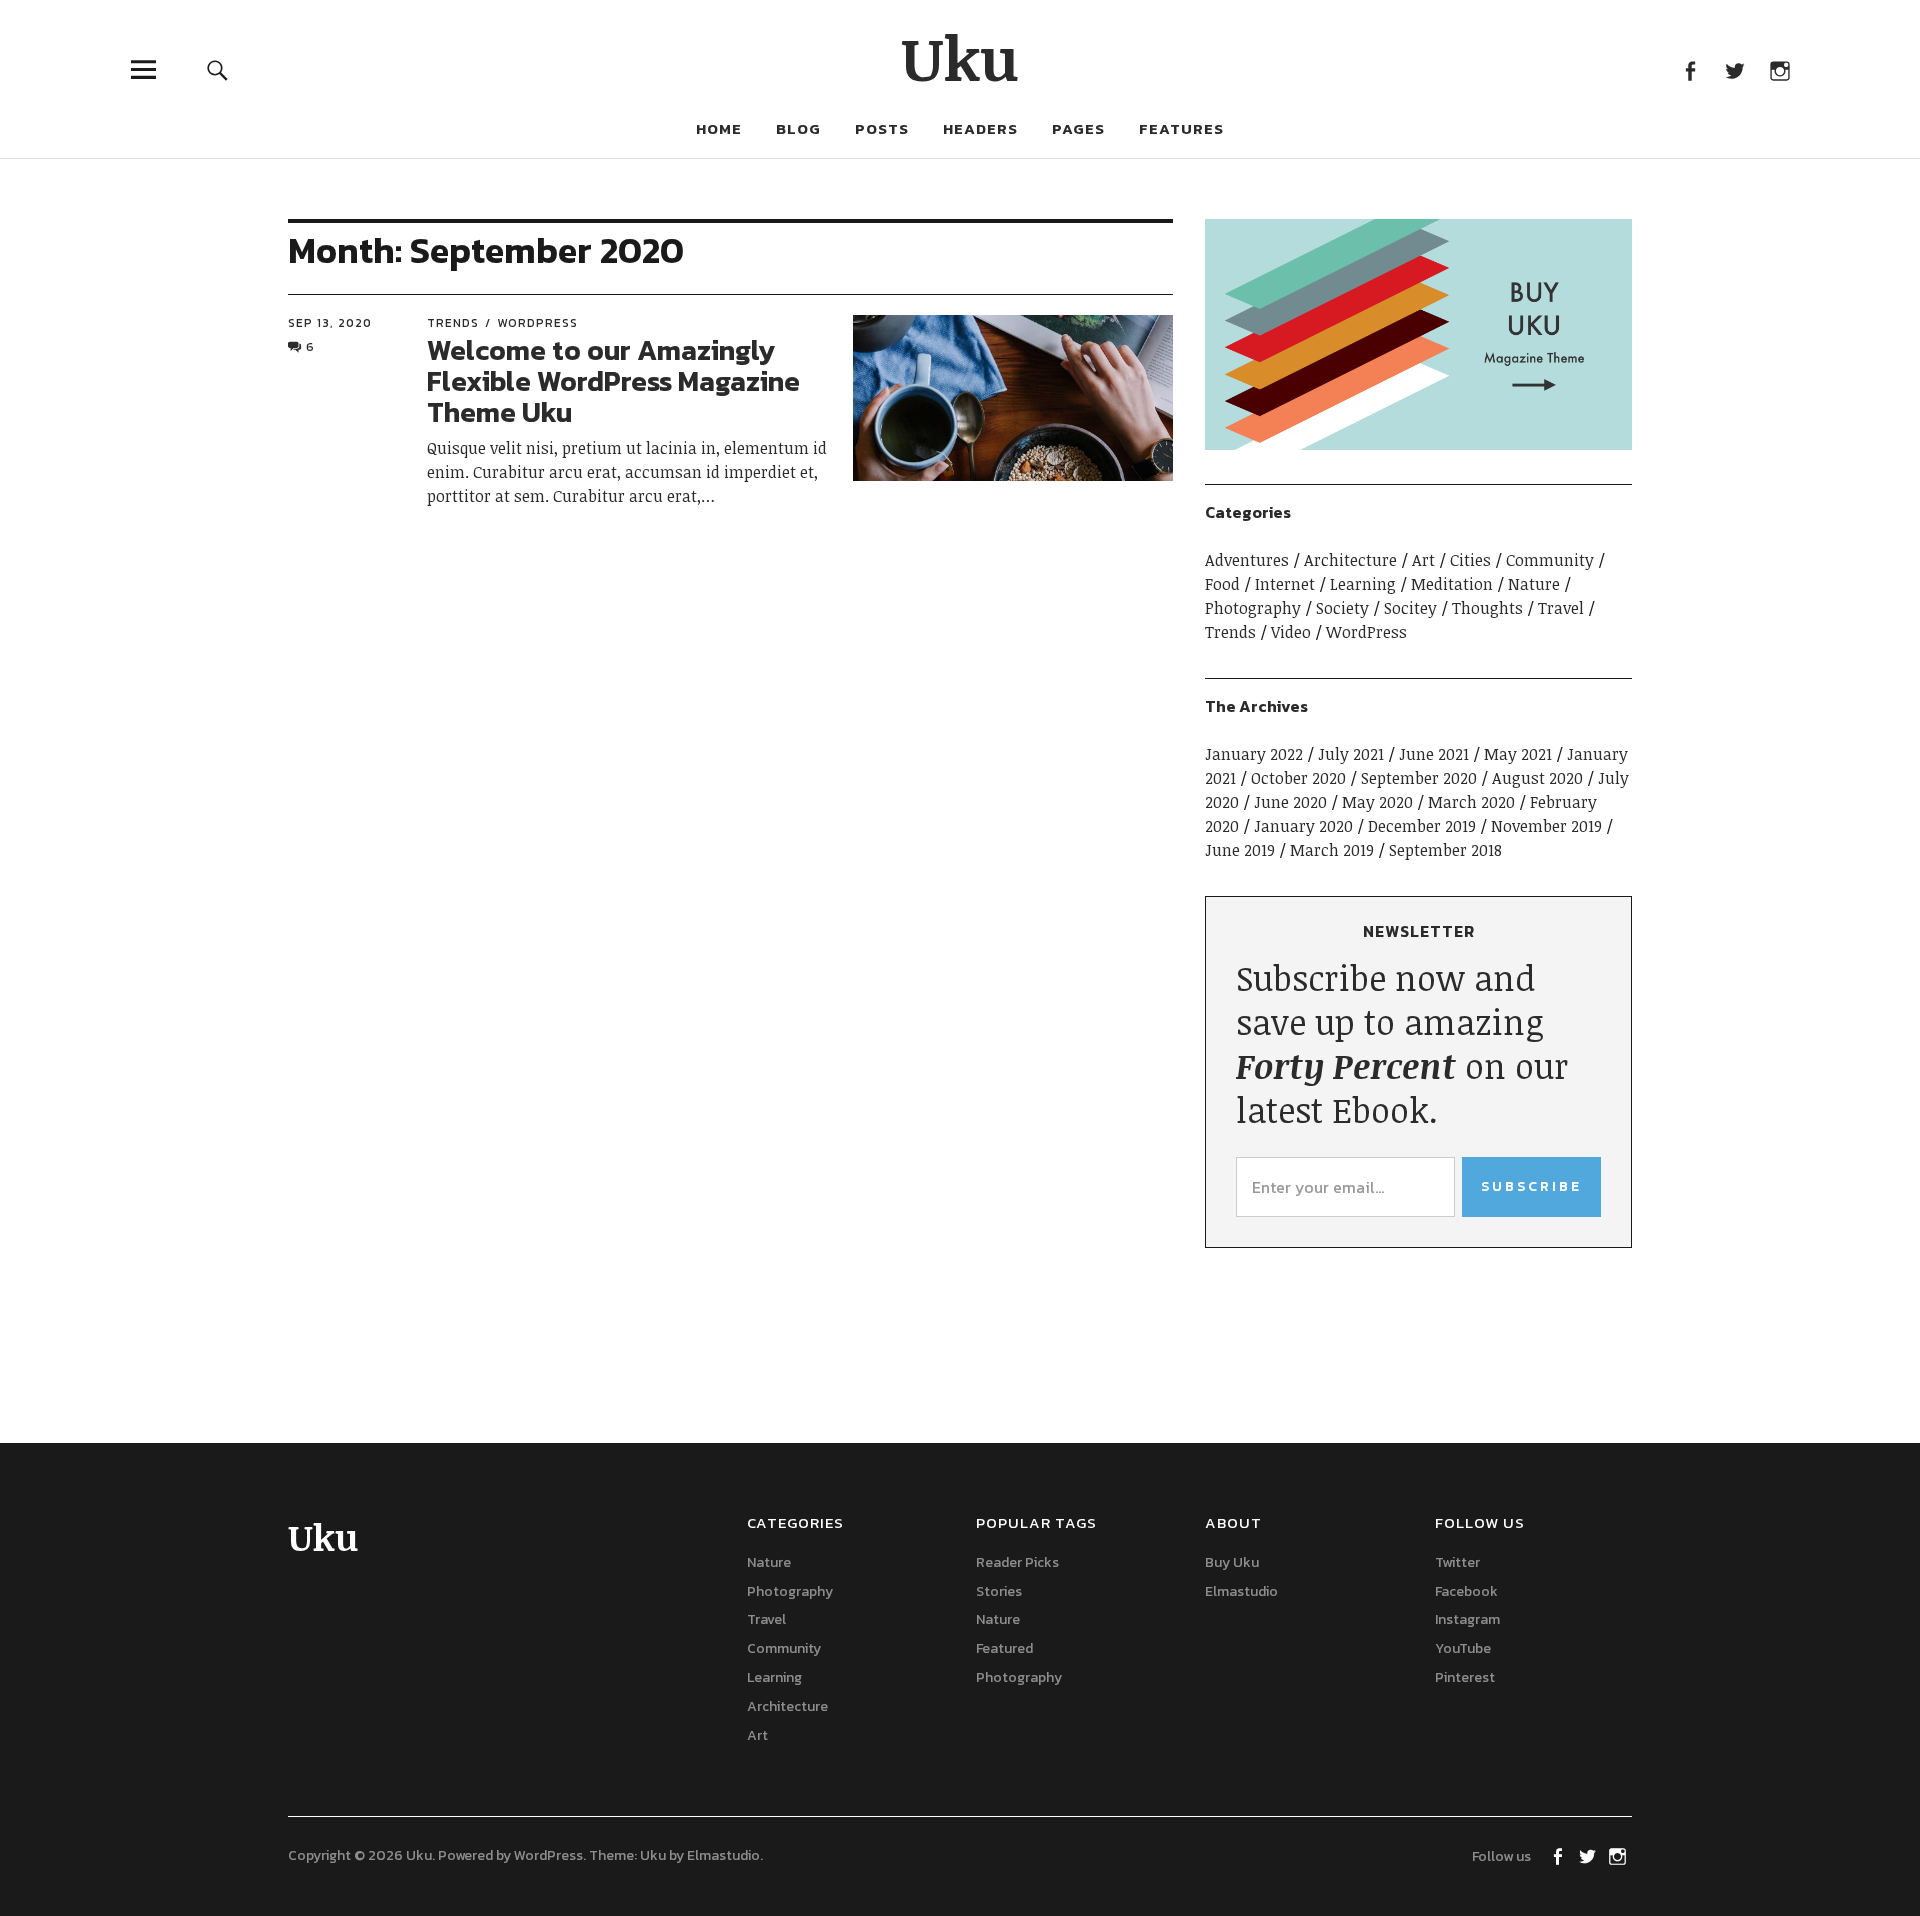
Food (1222, 584)
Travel (1561, 608)
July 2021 (1351, 754)
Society (1342, 608)
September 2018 (1445, 850)
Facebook (1689, 69)
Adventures (1247, 560)
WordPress (537, 323)
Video (1291, 632)
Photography (1253, 608)
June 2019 (1240, 850)
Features (1181, 128)
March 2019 (1332, 850)
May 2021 (1518, 754)
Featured (1004, 1648)
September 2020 (1419, 778)
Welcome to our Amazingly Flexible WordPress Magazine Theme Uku (613, 381)
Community (1550, 560)
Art (1423, 560)
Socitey (1410, 608)
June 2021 (1434, 754)
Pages (1078, 128)
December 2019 (1422, 826)
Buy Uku (1232, 1562)
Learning (1363, 584)
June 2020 (1290, 802)
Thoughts (1487, 608)
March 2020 (1471, 802)
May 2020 (1377, 802)
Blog (798, 128)
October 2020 (1298, 778)
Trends (453, 323)
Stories (999, 1591)
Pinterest (1465, 1677)
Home (719, 128)
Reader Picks (1017, 1562)
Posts (882, 128)
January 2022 (1254, 754)
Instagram (1779, 69)
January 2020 (1303, 826)
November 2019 (1546, 826)
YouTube (1463, 1648)
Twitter (1734, 69)
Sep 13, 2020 (330, 323)
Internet (1285, 584)
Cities (1470, 560)
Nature (1534, 584)
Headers (980, 128)
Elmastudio (1241, 1591)
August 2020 (1537, 778)
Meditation (1452, 584)
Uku (960, 57)
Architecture (1350, 560)
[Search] (217, 69)
